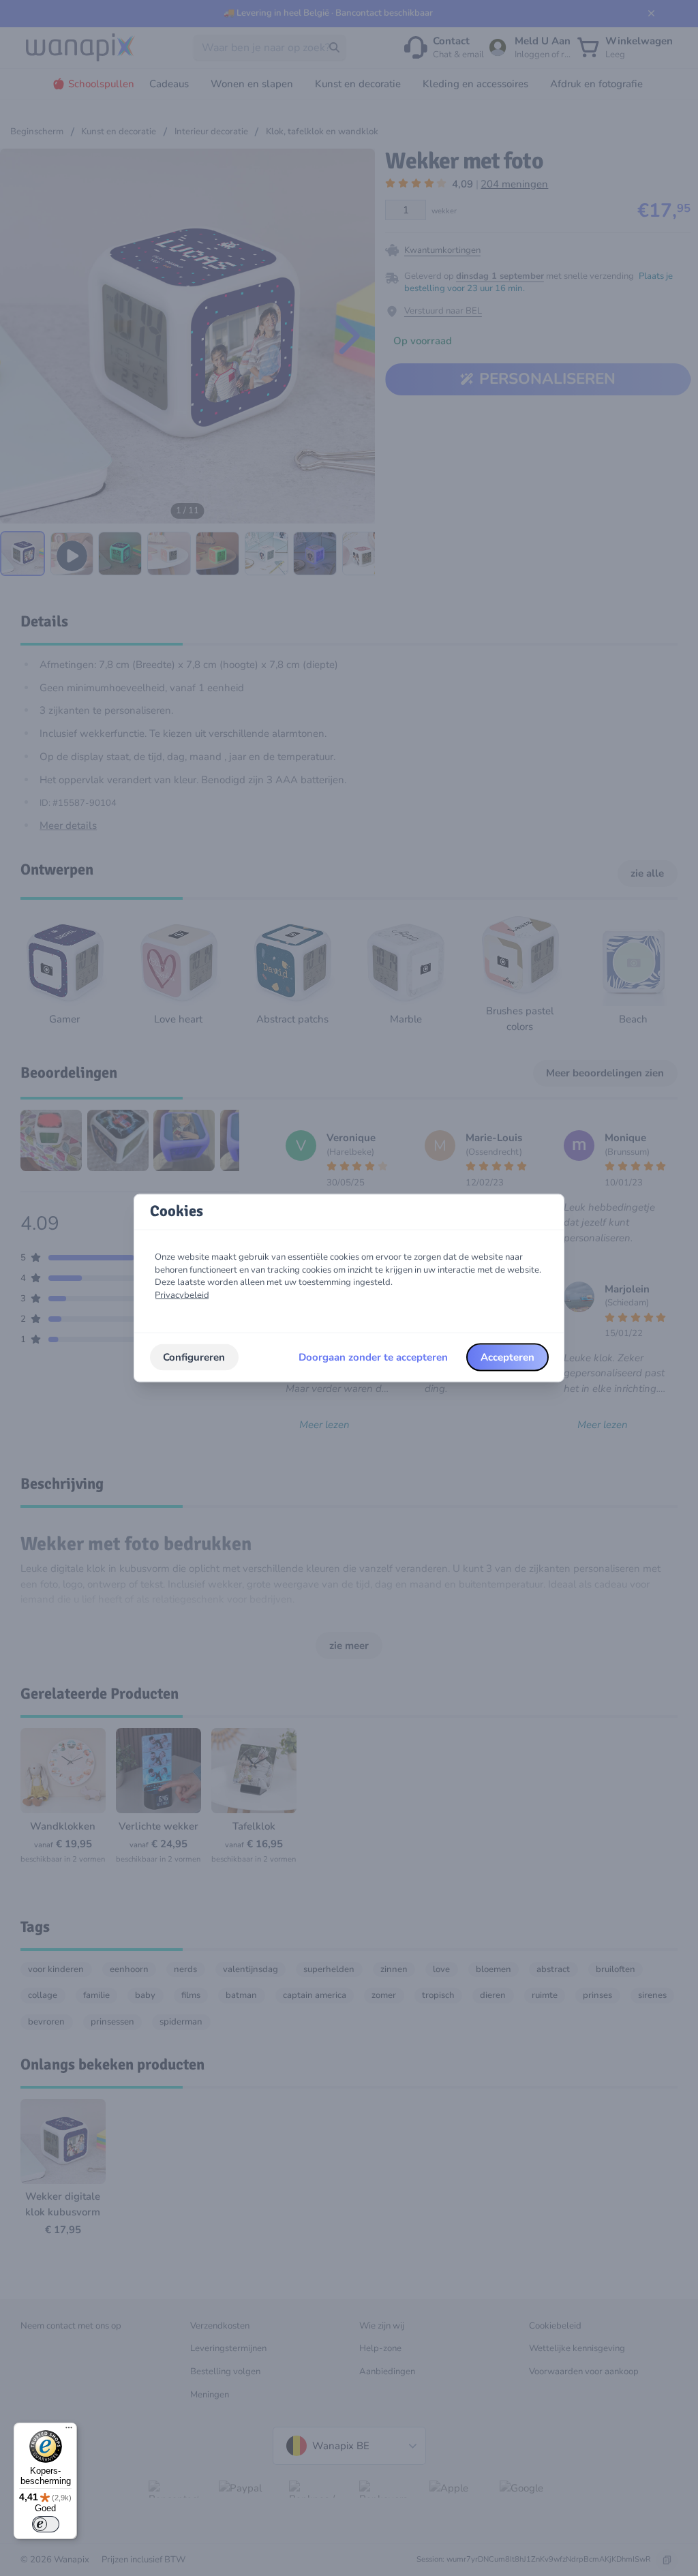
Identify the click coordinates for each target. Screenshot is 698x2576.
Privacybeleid (182, 1295)
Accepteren (507, 1357)
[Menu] (69, 2431)
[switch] (46, 2524)
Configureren (194, 1357)
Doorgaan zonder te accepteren (373, 1357)
